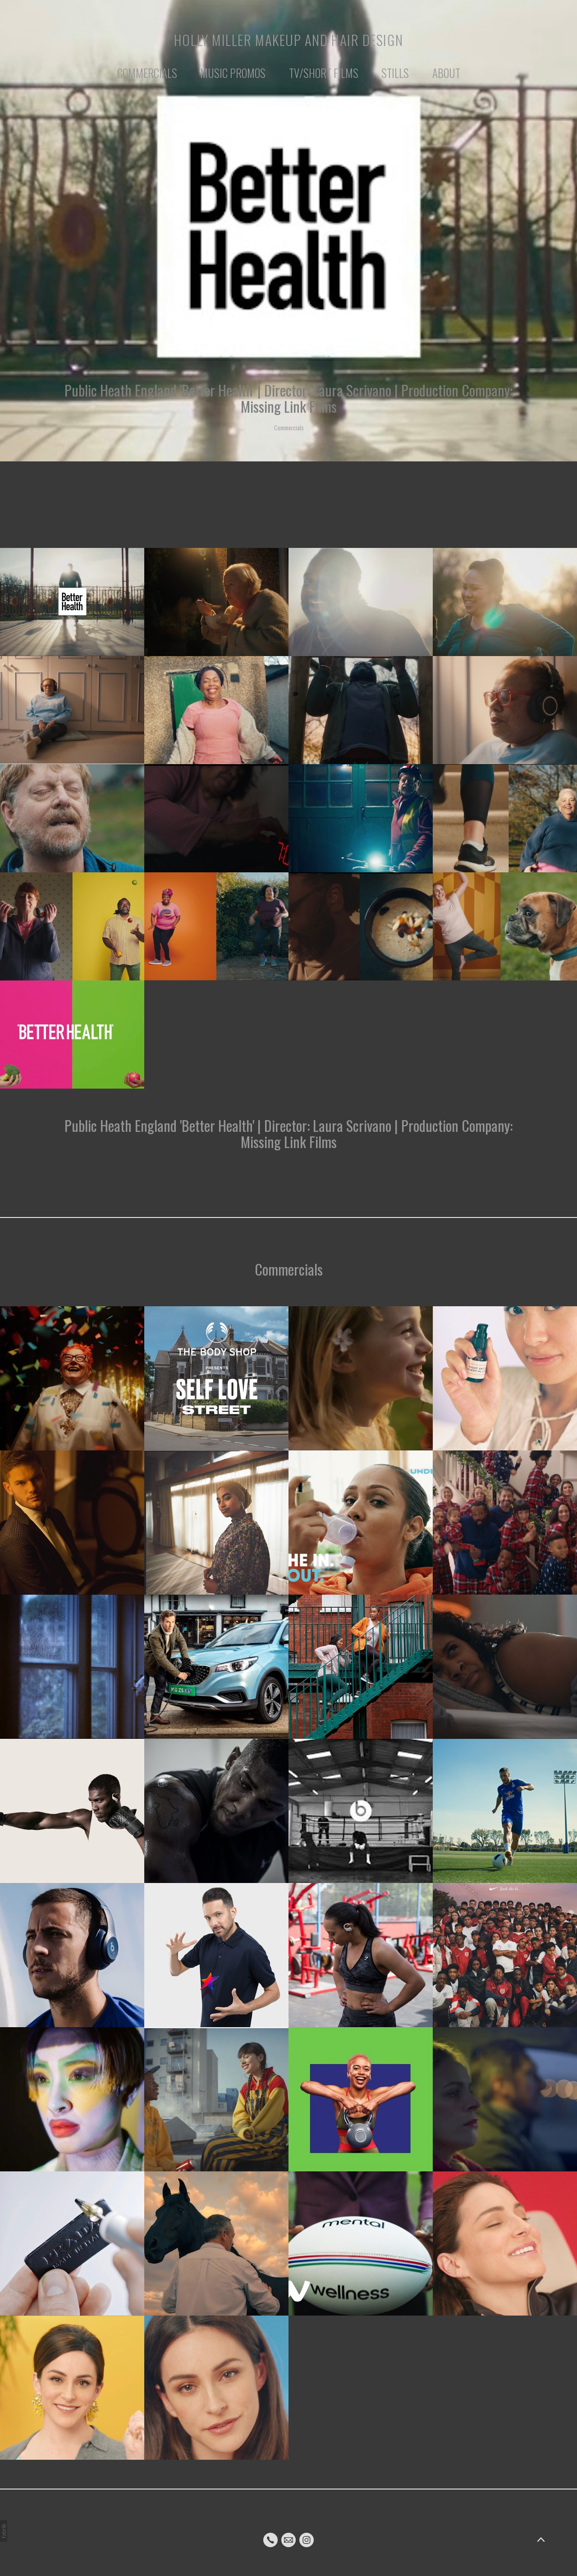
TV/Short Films (324, 73)
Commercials (147, 73)
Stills (395, 73)
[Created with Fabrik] (4, 2531)
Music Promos (233, 73)
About (446, 73)
